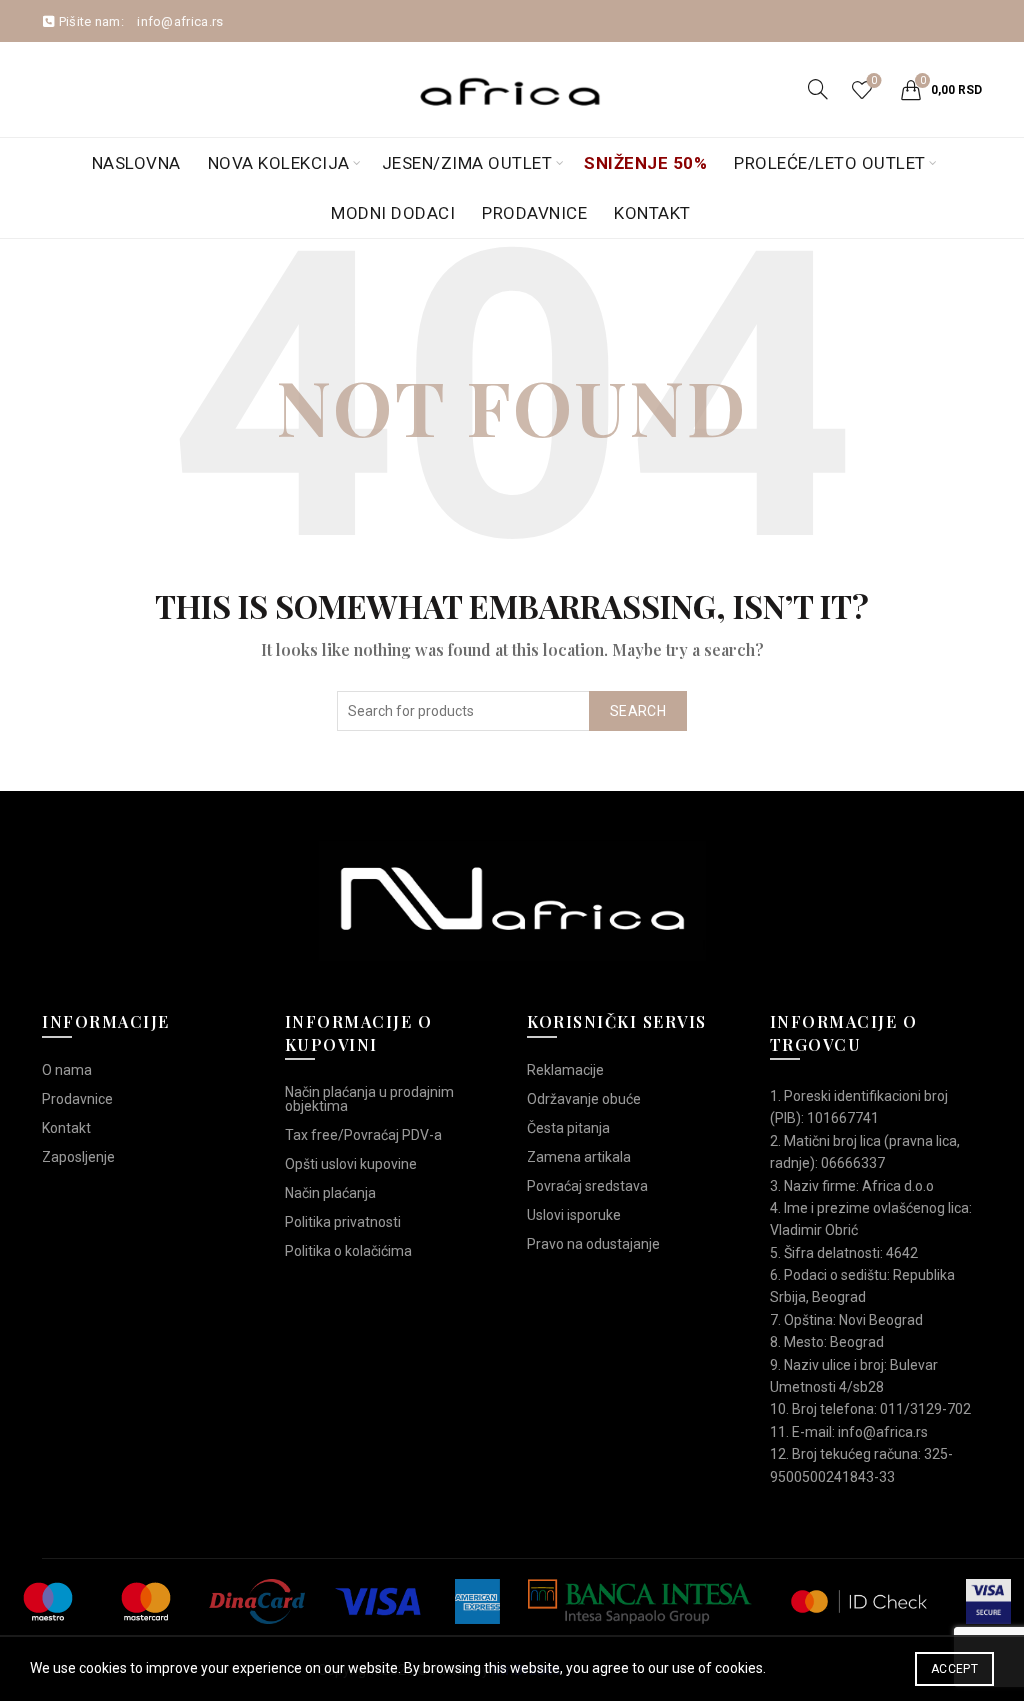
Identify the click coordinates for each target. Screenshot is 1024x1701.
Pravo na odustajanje (593, 1244)
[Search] (818, 89)
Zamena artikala (579, 1157)
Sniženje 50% (645, 163)
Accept (954, 1669)
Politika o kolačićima (348, 1251)
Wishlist (874, 80)
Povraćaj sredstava (587, 1186)
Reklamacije (565, 1070)
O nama (67, 1070)
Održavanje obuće (584, 1099)
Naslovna (136, 163)
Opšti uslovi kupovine (351, 1164)
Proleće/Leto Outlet (830, 163)
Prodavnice (534, 213)
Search (638, 711)
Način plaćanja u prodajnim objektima (369, 1099)
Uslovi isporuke (574, 1215)
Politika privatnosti (343, 1222)
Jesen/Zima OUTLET (467, 163)
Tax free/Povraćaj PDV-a (363, 1135)
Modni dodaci (393, 213)
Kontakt (652, 213)
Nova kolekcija (279, 163)
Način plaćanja (330, 1193)
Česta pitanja (568, 1128)
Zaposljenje (78, 1157)
